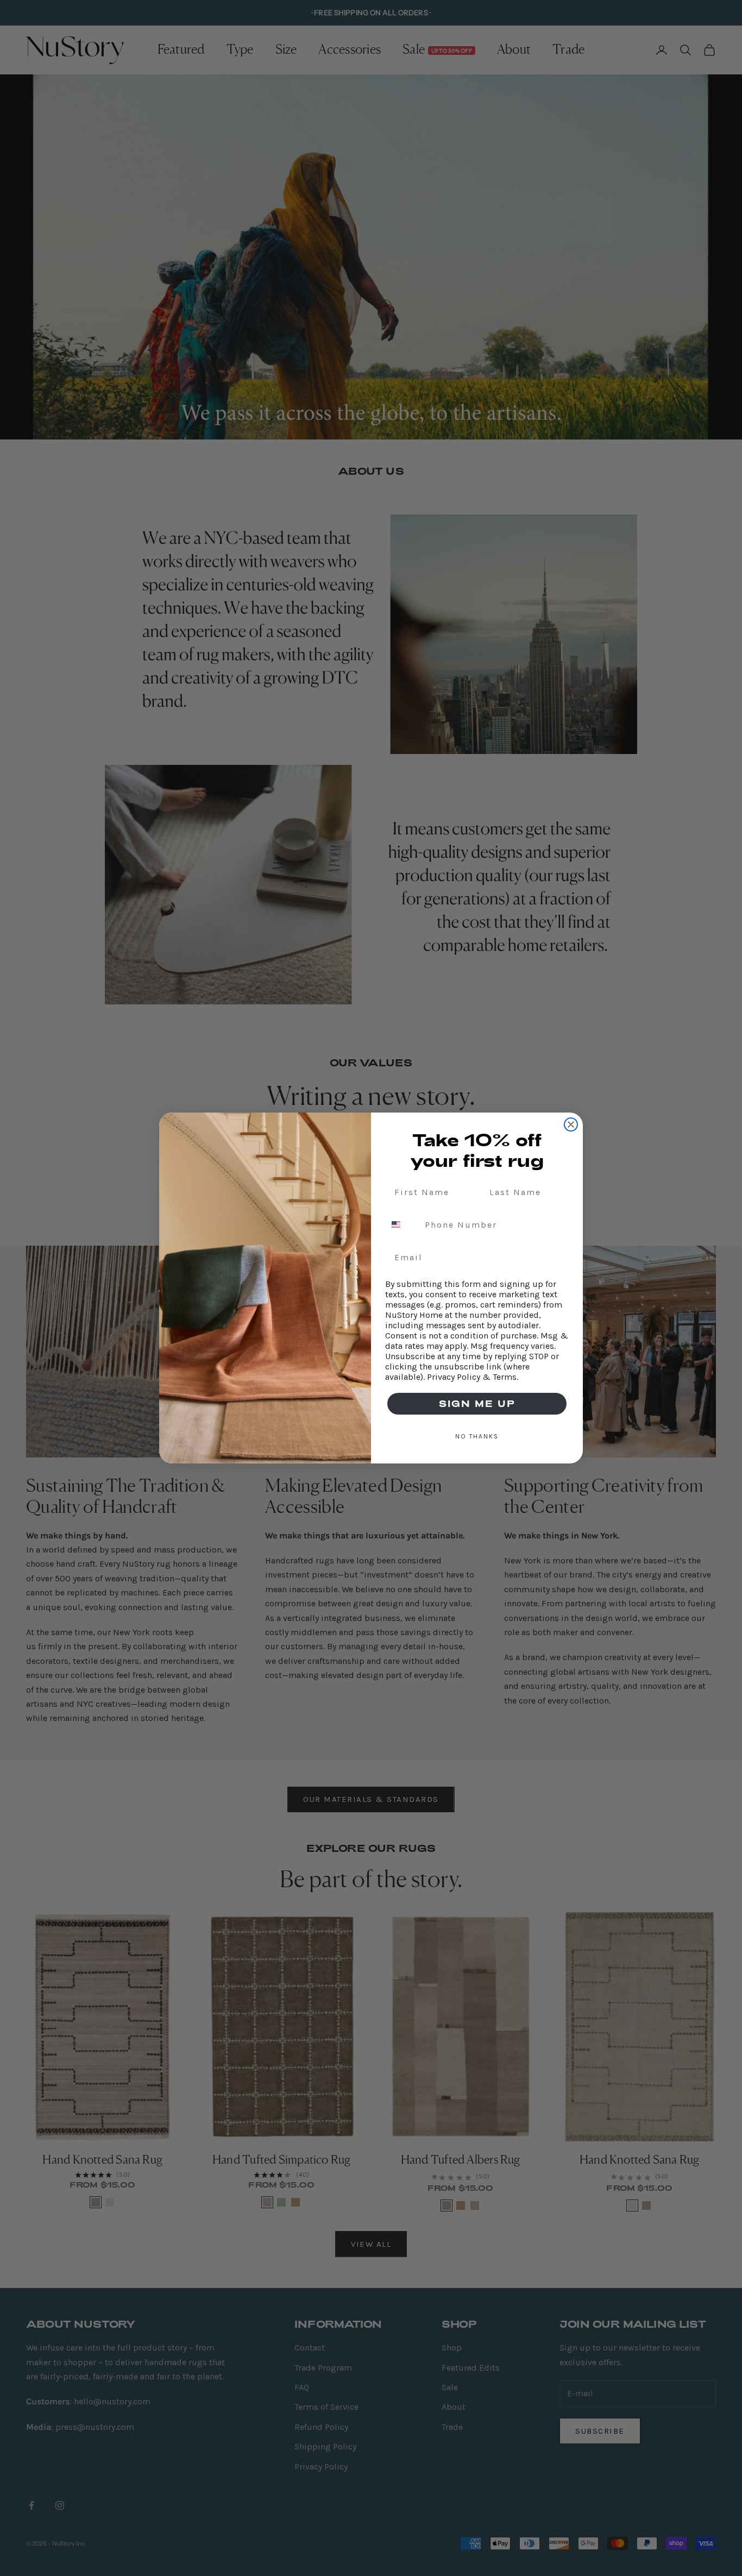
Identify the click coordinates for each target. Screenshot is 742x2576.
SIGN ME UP (477, 1403)
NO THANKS (477, 1436)
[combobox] (403, 1224)
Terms (505, 1377)
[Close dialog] (571, 1124)
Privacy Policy (454, 1377)
